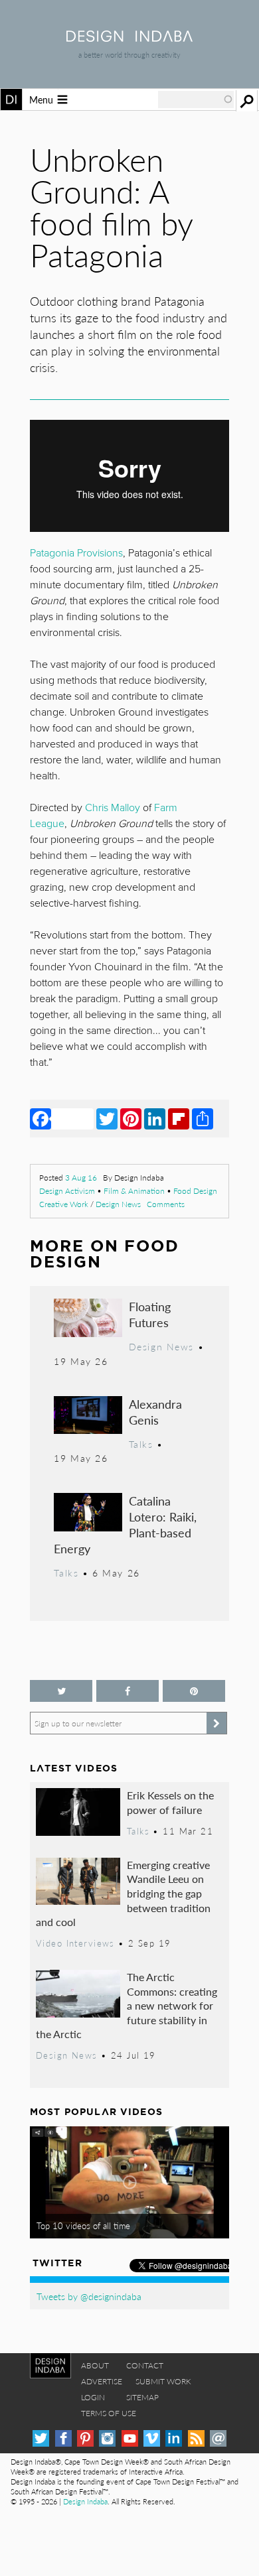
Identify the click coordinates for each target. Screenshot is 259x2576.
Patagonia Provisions (76, 553)
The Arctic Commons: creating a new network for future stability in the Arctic (127, 2005)
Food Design (195, 1191)
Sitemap (142, 2397)
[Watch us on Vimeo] (152, 2438)
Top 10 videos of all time (83, 2226)
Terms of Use (109, 2413)
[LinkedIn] (155, 1118)
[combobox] (196, 99)
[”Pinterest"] (194, 1691)
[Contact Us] (218, 2438)
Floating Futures (150, 1314)
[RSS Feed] (196, 2438)
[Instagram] (107, 2438)
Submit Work (163, 2381)
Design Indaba (85, 2501)
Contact (145, 2365)
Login (93, 2397)
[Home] (129, 37)
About (95, 2365)
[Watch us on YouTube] (130, 2438)
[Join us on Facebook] (128, 1691)
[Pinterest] (131, 1118)
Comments (166, 1204)
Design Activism (67, 1191)
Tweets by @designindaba (89, 2296)
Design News (118, 1204)
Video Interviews (75, 1943)
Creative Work (64, 1204)
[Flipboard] (179, 1118)
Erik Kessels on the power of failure (170, 1802)
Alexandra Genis (155, 1412)
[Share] (203, 1118)
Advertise (102, 2381)
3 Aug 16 (81, 1178)
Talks (141, 1444)
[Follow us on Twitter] (61, 1691)
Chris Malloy (113, 808)
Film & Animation (134, 1191)
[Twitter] (107, 1118)
